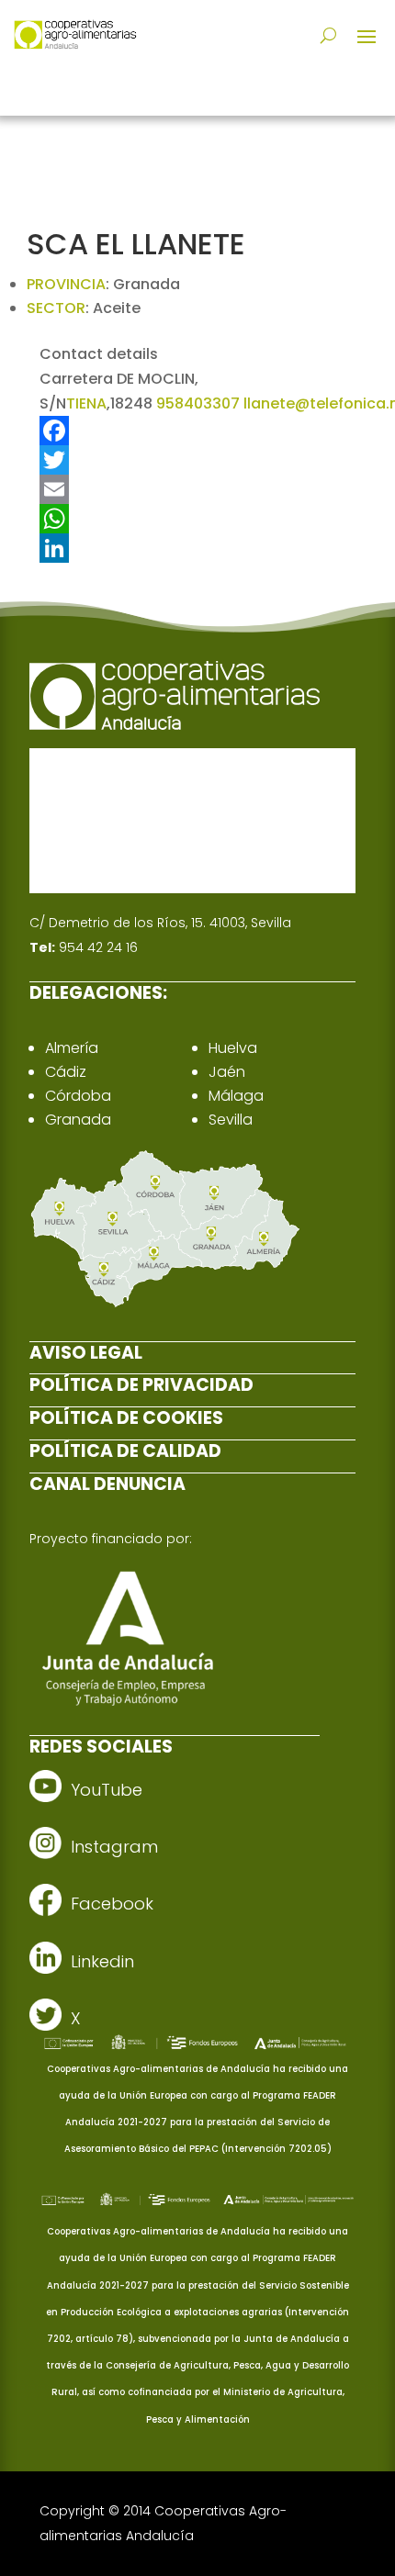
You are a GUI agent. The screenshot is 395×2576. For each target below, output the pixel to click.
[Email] (197, 489)
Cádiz (66, 1072)
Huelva (233, 1048)
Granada (78, 1120)
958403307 (198, 403)
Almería (72, 1048)
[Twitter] (197, 460)
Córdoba (78, 1096)
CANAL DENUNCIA (107, 1484)
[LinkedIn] (197, 548)
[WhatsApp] (197, 519)
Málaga (236, 1096)
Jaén (227, 1072)
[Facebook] (197, 431)
